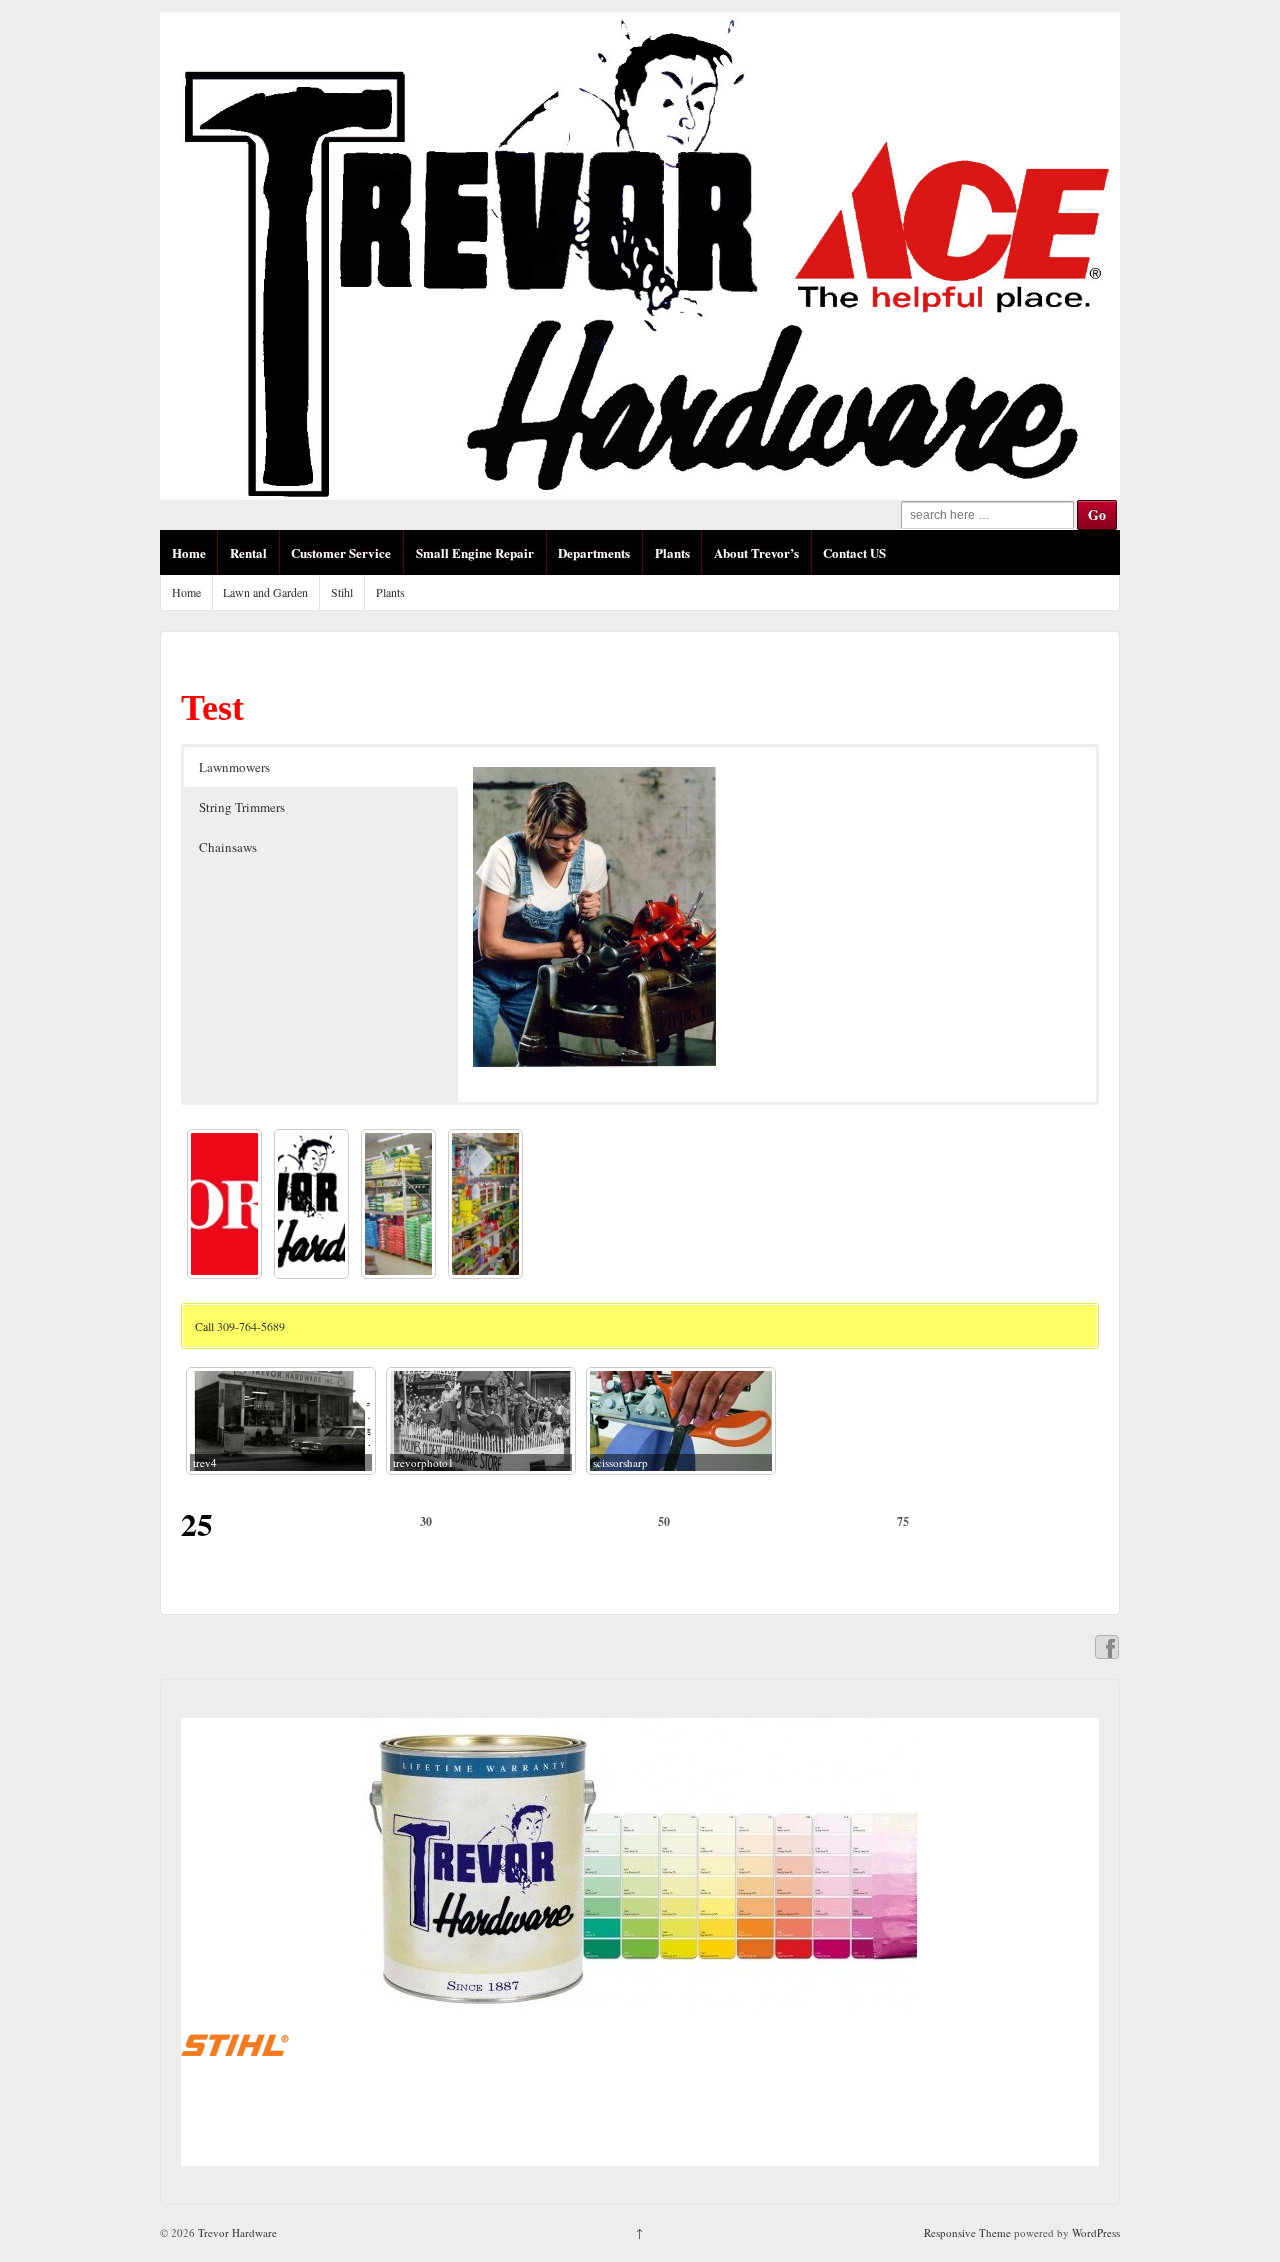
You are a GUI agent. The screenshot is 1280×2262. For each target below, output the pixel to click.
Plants (672, 552)
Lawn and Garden (265, 592)
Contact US (854, 552)
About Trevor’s (756, 552)
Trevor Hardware (236, 2232)
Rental (248, 552)
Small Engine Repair (475, 552)
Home (189, 552)
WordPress (1096, 2232)
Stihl (342, 592)
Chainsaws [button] (228, 847)
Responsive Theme (967, 2232)
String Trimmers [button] (242, 807)
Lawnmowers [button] (234, 767)
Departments (594, 552)
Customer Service (341, 552)
